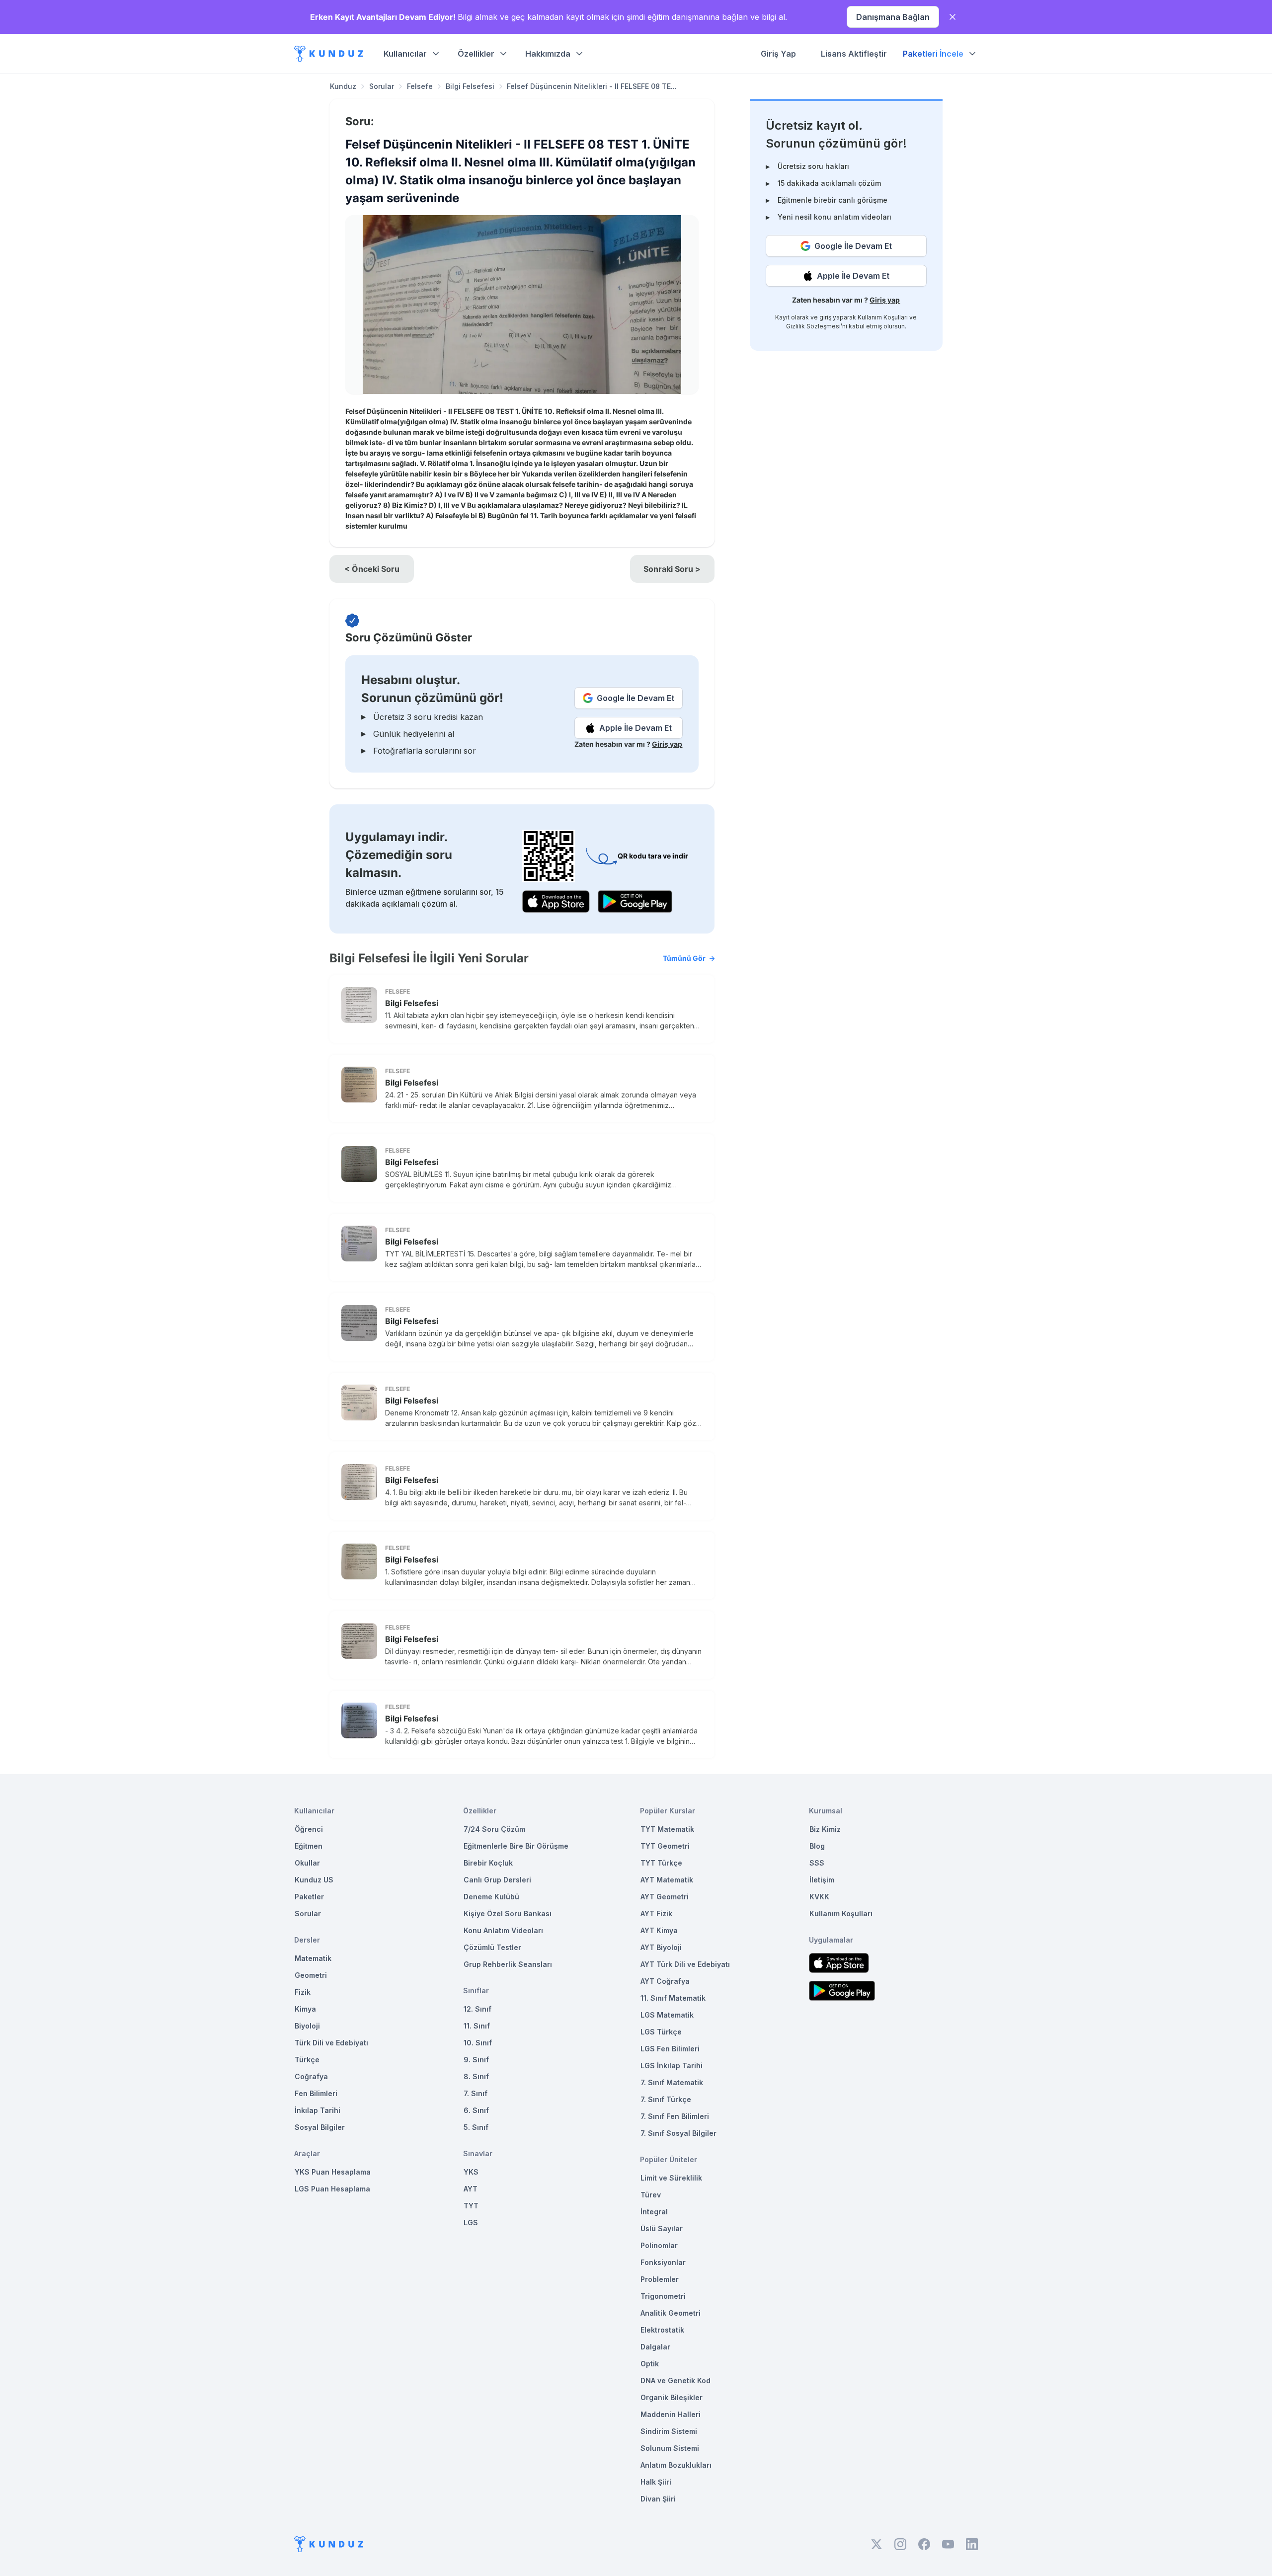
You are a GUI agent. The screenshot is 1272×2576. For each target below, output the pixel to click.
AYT (471, 2189)
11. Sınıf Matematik (673, 1998)
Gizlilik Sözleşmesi (813, 326)
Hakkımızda (548, 54)
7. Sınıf (476, 2093)
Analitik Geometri (671, 2313)
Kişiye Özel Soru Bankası (508, 1913)
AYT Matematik (667, 1880)
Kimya (305, 2009)
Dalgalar (655, 2347)
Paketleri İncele (933, 54)
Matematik (313, 1958)
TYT (471, 2206)
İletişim (822, 1880)
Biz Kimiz (825, 1829)
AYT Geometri (665, 1897)
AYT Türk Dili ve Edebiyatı (685, 1964)
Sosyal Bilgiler (320, 2127)
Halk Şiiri (656, 2482)
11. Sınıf (477, 2026)
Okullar (307, 1863)
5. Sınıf (476, 2127)
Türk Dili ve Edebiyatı (331, 2043)
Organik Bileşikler (672, 2397)
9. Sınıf (476, 2060)
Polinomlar (659, 2245)
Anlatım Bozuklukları (676, 2465)
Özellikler (476, 54)
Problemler (660, 2279)
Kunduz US (314, 1880)
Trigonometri (663, 2296)
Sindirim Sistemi (669, 2431)
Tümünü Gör (684, 958)
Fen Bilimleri (316, 2093)
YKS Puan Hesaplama (333, 2172)
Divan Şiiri (658, 2499)
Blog (817, 1846)
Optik (650, 2364)
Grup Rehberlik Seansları (508, 1964)
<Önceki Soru (372, 569)
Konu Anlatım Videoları (503, 1930)
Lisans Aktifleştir (854, 54)
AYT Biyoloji (661, 1947)
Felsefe (420, 86)
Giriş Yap (778, 54)
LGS (471, 2223)
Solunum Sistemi (670, 2448)
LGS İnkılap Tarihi (672, 2066)
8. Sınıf (476, 2076)
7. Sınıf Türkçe (666, 2099)
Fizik (303, 1992)
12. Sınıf (477, 2009)
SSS (817, 1863)
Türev (651, 2195)
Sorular (382, 86)
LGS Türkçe (661, 2032)
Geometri (311, 1975)
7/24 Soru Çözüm (494, 1829)
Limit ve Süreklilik (671, 2178)
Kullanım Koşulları (883, 317)
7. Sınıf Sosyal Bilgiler (678, 2133)
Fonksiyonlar (663, 2262)
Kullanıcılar (405, 54)
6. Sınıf (476, 2110)
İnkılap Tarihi (318, 2110)
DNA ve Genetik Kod (676, 2381)
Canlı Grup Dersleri (497, 1880)
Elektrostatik (662, 2330)
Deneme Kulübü (491, 1897)
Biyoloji (307, 2026)
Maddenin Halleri (671, 2414)
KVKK (819, 1897)
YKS (471, 2172)
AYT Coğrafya (665, 1981)
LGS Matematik (667, 2015)
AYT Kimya (659, 1930)
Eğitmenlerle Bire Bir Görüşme (516, 1846)
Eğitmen (309, 1846)
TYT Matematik (667, 1829)
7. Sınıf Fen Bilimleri (675, 2116)
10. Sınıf (478, 2043)
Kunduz (343, 86)
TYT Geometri (665, 1846)
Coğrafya (311, 2076)
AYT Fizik (656, 1913)
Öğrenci (309, 1829)
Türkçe (307, 2060)
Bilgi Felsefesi (470, 86)
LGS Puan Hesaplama (332, 2189)
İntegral (654, 2212)
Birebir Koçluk (488, 1863)
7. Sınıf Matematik (672, 2082)
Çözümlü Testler (492, 1947)
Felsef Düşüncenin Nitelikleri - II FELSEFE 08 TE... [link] (592, 86)
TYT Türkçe (661, 1863)
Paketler (309, 1897)
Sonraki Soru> (672, 569)
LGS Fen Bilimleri (670, 2049)
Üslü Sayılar (662, 2228)
